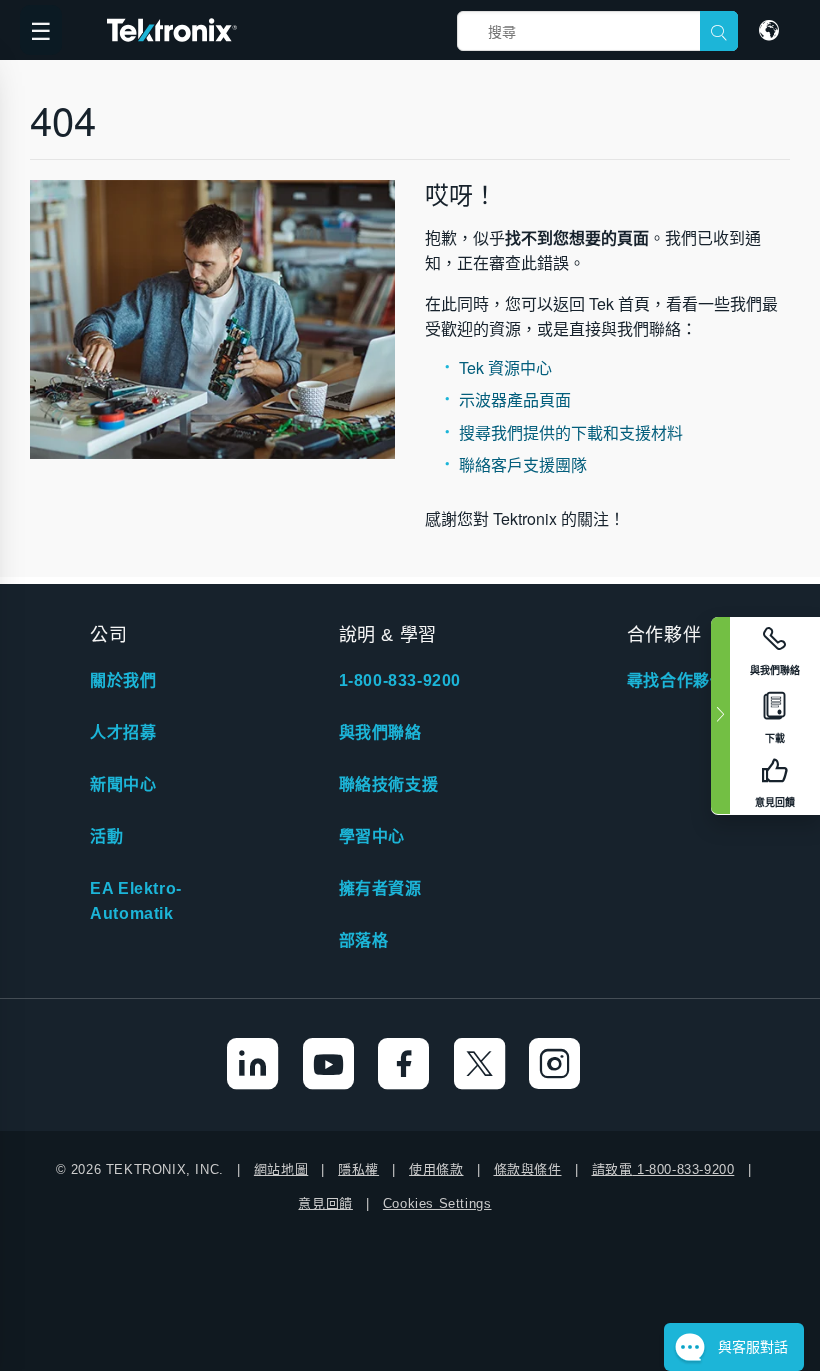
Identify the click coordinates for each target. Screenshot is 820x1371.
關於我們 (123, 680)
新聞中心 (123, 784)
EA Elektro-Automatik (136, 901)
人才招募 (123, 732)
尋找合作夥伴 (677, 680)
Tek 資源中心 (505, 367)
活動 (106, 836)
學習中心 (372, 836)
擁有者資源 (380, 888)
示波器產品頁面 (515, 399)
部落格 (364, 940)
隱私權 (358, 1169)
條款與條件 (528, 1169)
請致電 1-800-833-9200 (663, 1169)
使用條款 (436, 1169)
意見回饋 (325, 1203)
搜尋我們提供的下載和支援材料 (571, 432)
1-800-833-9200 (400, 680)
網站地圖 (281, 1169)
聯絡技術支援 (389, 784)
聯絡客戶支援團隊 (523, 464)
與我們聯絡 (380, 732)
